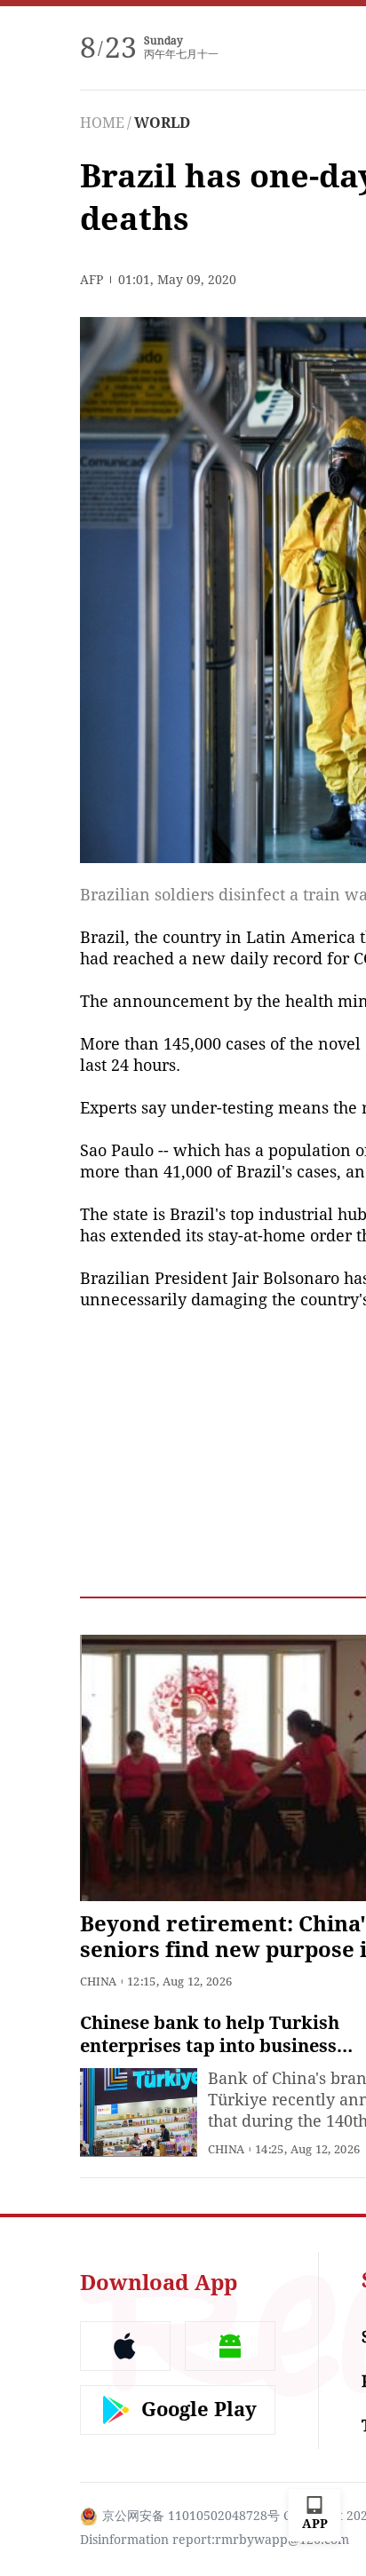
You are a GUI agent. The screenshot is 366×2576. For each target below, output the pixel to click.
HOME (102, 123)
